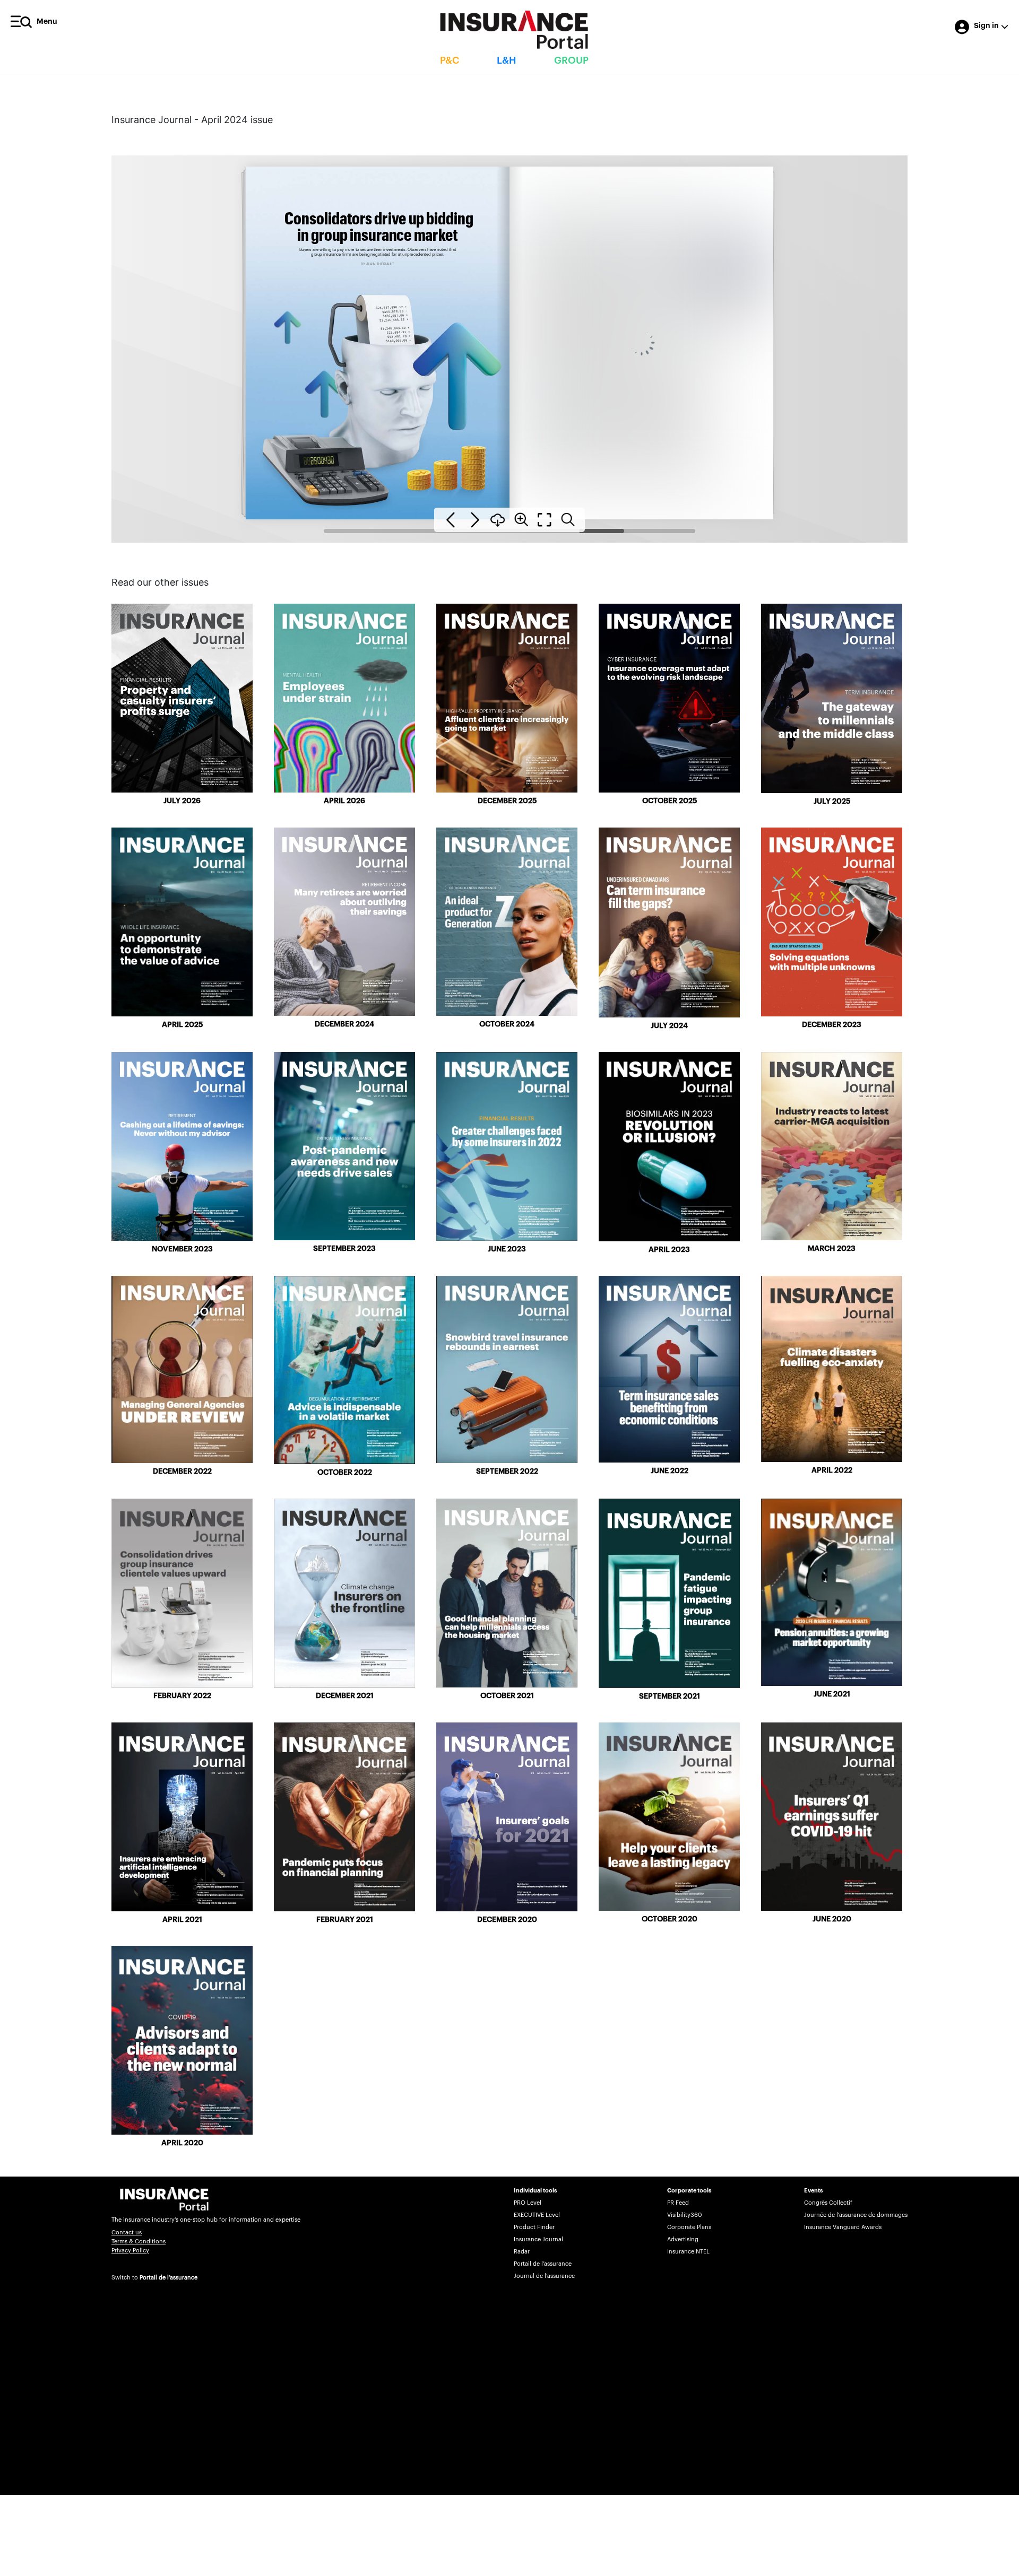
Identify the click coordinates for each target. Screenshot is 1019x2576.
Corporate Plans (689, 2227)
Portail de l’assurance (169, 2278)
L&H (507, 60)
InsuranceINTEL (688, 2252)
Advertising (683, 2239)
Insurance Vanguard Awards (843, 2227)
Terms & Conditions (139, 2242)
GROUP (571, 60)
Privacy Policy (130, 2251)
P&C (450, 60)
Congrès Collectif (828, 2203)
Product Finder (534, 2227)
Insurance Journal (538, 2239)
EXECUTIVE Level (537, 2215)
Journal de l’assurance (544, 2276)
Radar (522, 2252)
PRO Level (528, 2203)
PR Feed (678, 2203)
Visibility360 (684, 2215)
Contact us (127, 2233)
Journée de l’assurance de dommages (856, 2215)
